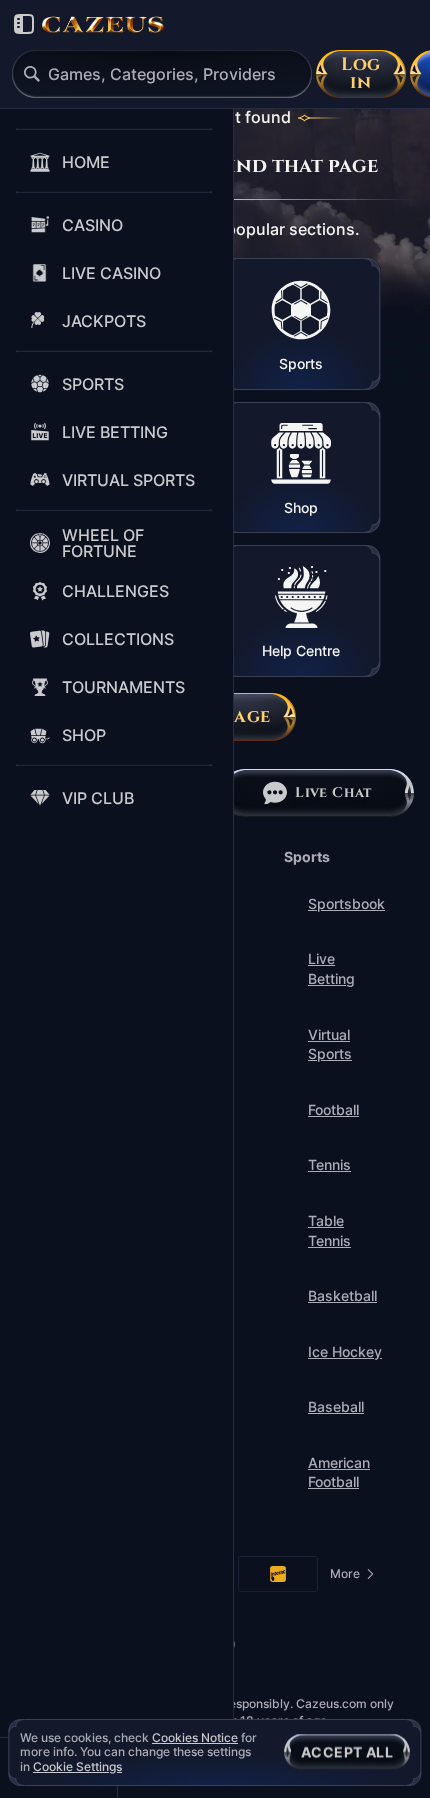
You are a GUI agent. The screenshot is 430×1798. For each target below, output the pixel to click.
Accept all (347, 1751)
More (353, 1577)
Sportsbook (346, 903)
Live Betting (331, 968)
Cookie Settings (77, 1767)
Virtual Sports (330, 1044)
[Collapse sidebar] (24, 24)
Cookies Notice (195, 1738)
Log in (361, 73)
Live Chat (333, 792)
